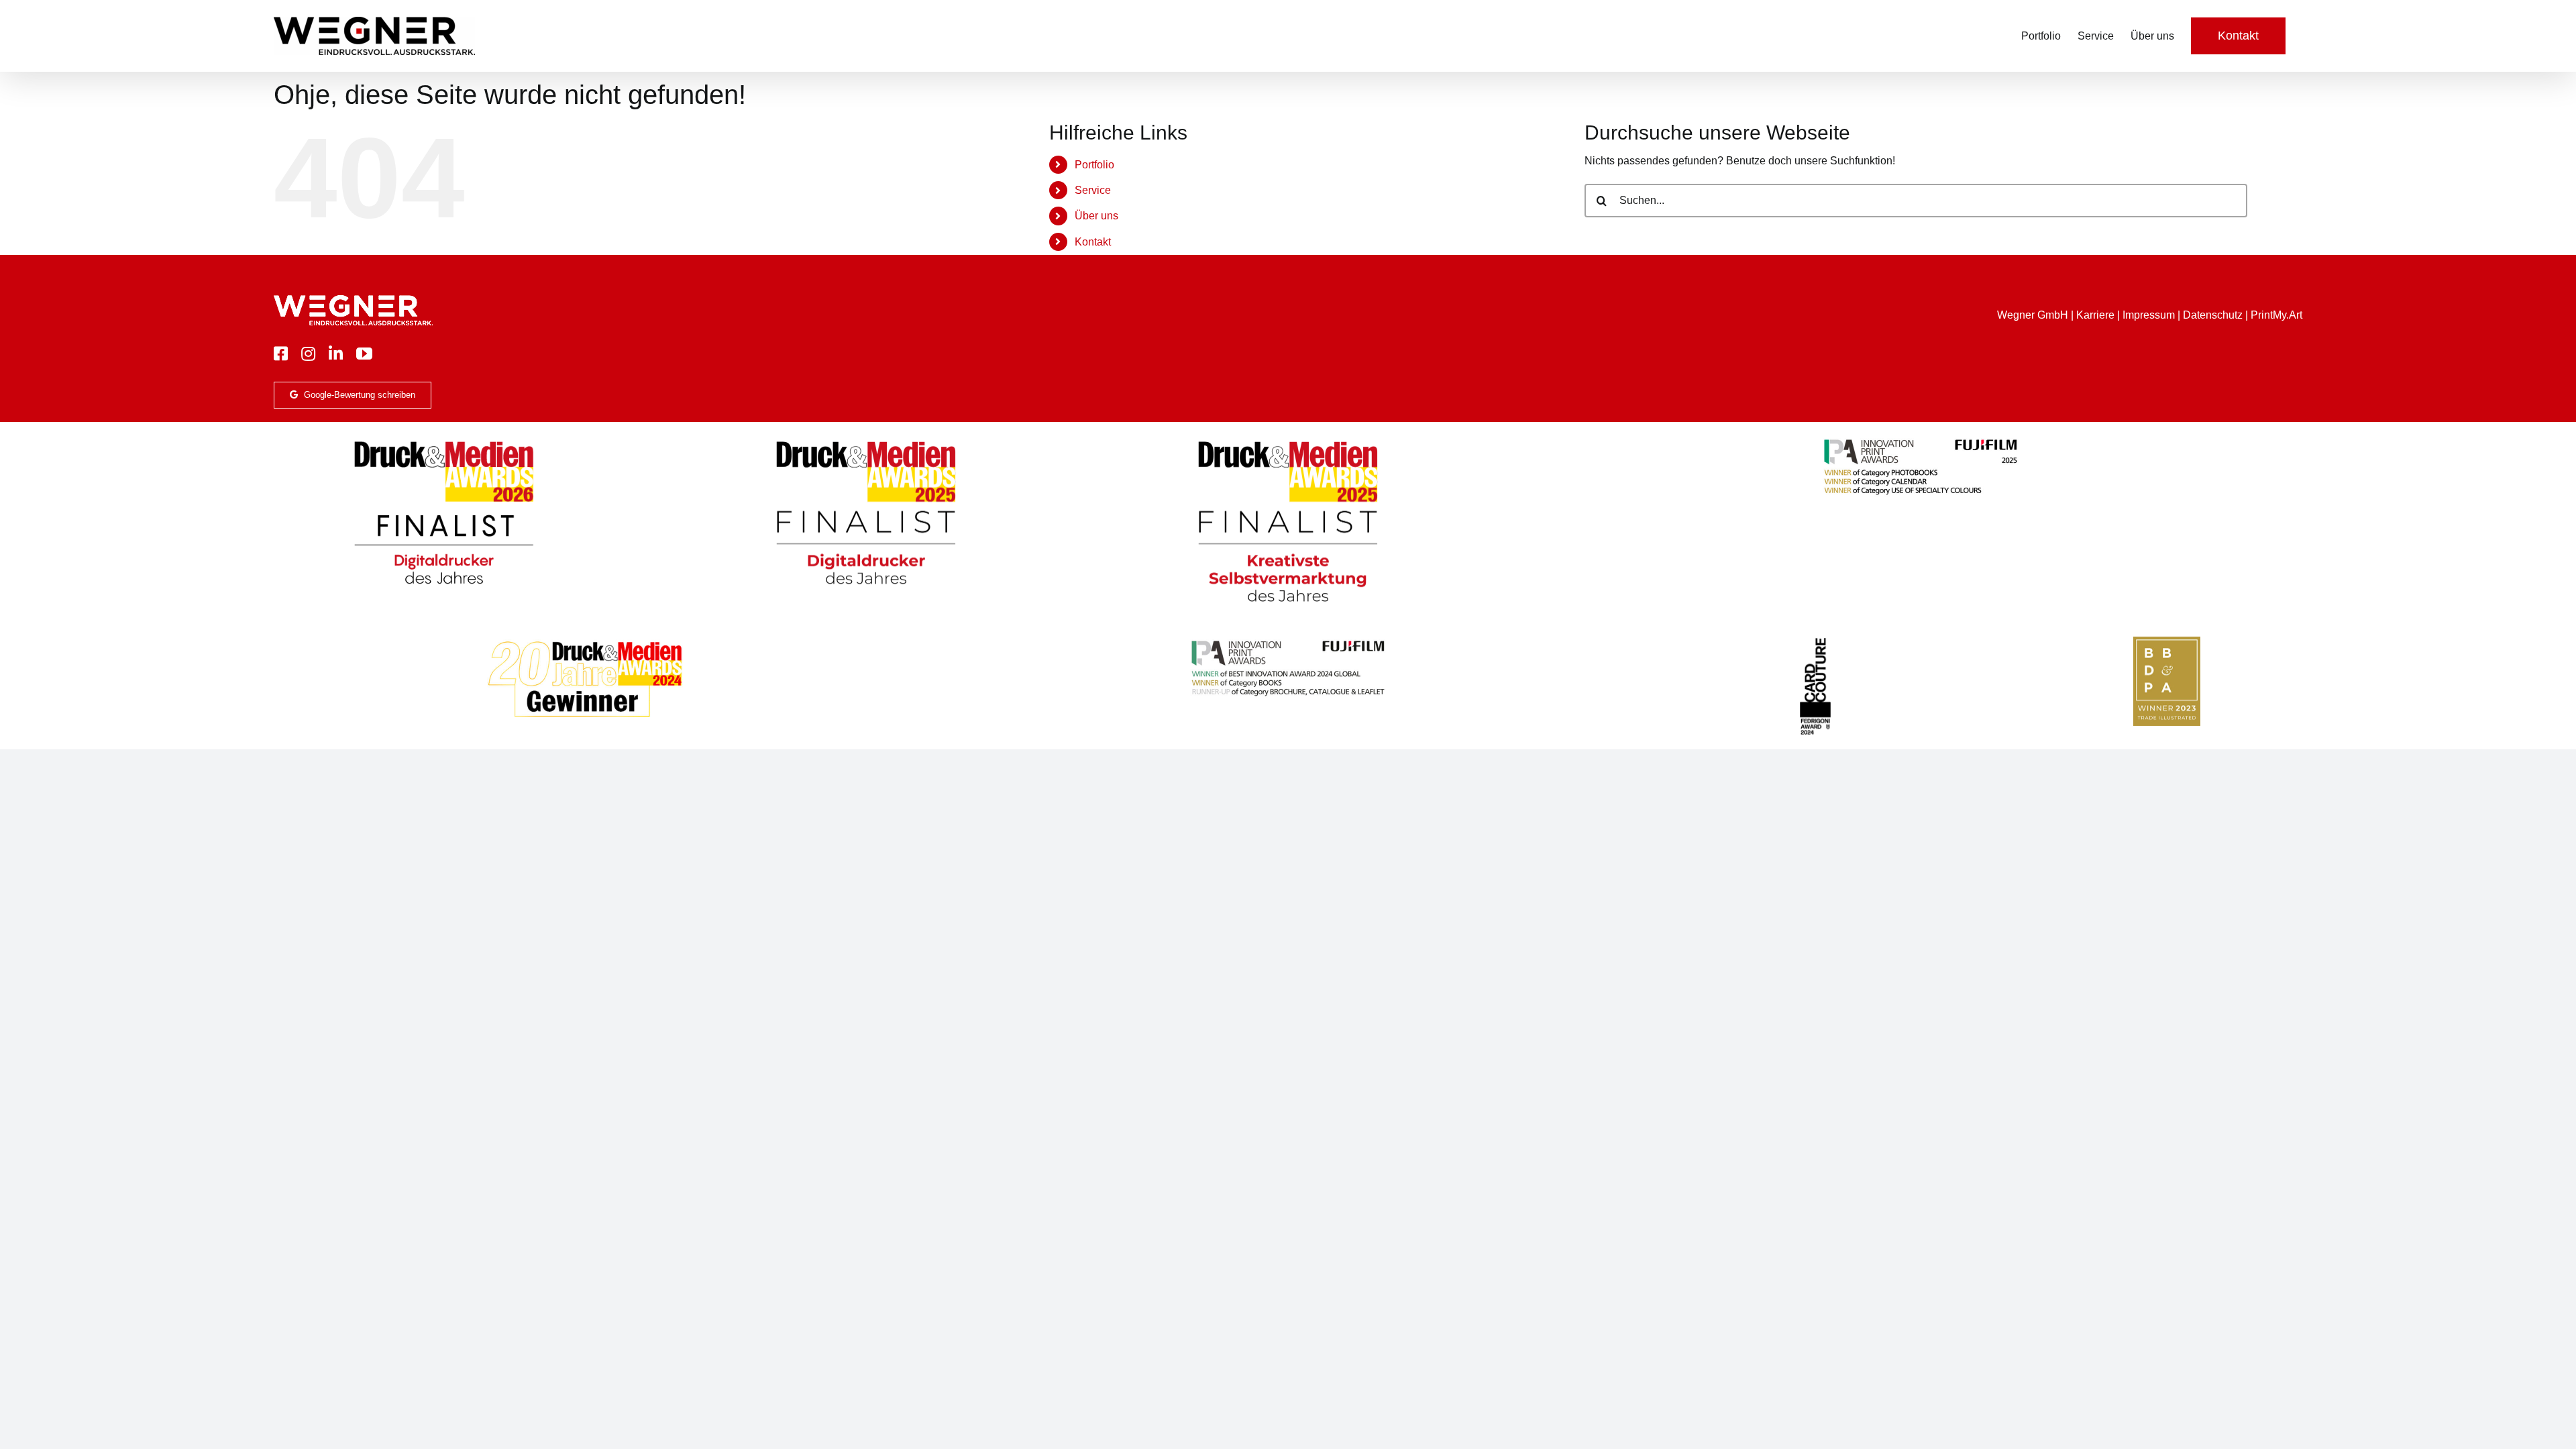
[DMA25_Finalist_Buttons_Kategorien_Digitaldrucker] (866, 440)
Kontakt (1093, 242)
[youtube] (364, 354)
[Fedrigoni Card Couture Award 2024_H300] (1815, 642)
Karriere (2095, 315)
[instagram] (308, 354)
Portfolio (1094, 165)
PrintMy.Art (2276, 315)
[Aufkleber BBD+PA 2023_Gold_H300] (2167, 642)
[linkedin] (336, 354)
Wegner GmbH (2033, 315)
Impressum (2149, 315)
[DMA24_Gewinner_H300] (585, 642)
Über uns (1096, 216)
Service (1093, 190)
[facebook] (281, 354)
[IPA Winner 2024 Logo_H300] (1288, 642)
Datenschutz (2213, 315)
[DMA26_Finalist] (444, 440)
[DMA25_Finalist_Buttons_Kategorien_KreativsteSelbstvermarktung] (1288, 440)
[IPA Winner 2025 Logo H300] (1921, 440)
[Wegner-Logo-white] (353, 300)
